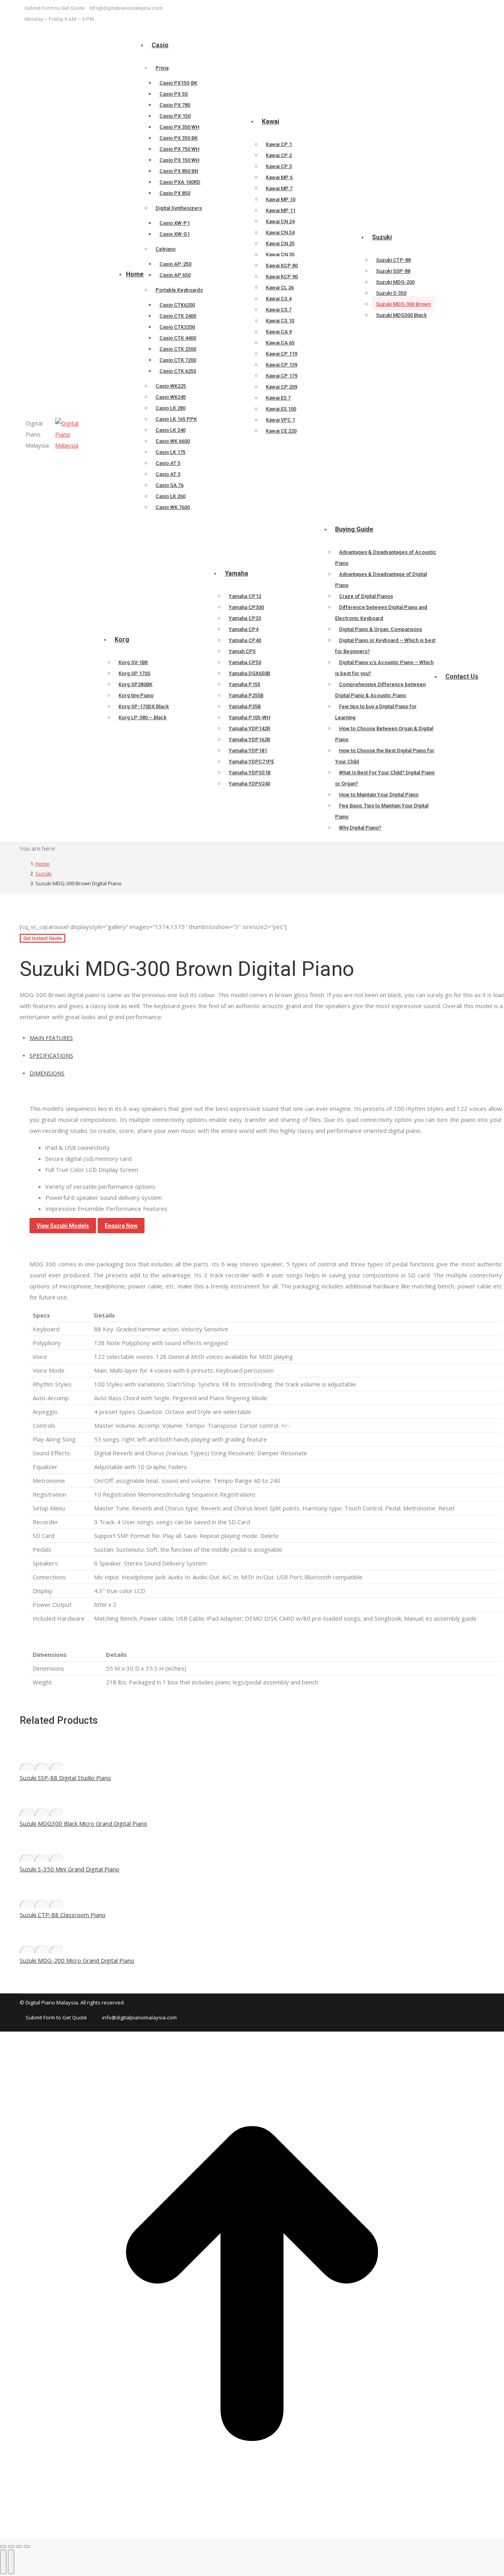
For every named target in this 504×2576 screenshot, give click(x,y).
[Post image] (41, 1767)
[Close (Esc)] (3, 2546)
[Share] (11, 2546)
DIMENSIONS (47, 1073)
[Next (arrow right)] (11, 2562)
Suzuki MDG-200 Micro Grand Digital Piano (77, 1960)
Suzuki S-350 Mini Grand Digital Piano (69, 1869)
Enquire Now (121, 1226)
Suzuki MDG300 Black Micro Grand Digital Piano (83, 1823)
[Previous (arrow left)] (3, 2562)
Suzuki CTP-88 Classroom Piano (63, 1915)
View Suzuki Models (63, 1226)
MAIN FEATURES (51, 1038)
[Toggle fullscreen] (19, 2546)
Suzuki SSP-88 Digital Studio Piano (65, 1778)
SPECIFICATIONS (51, 1056)
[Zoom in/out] (27, 2546)
